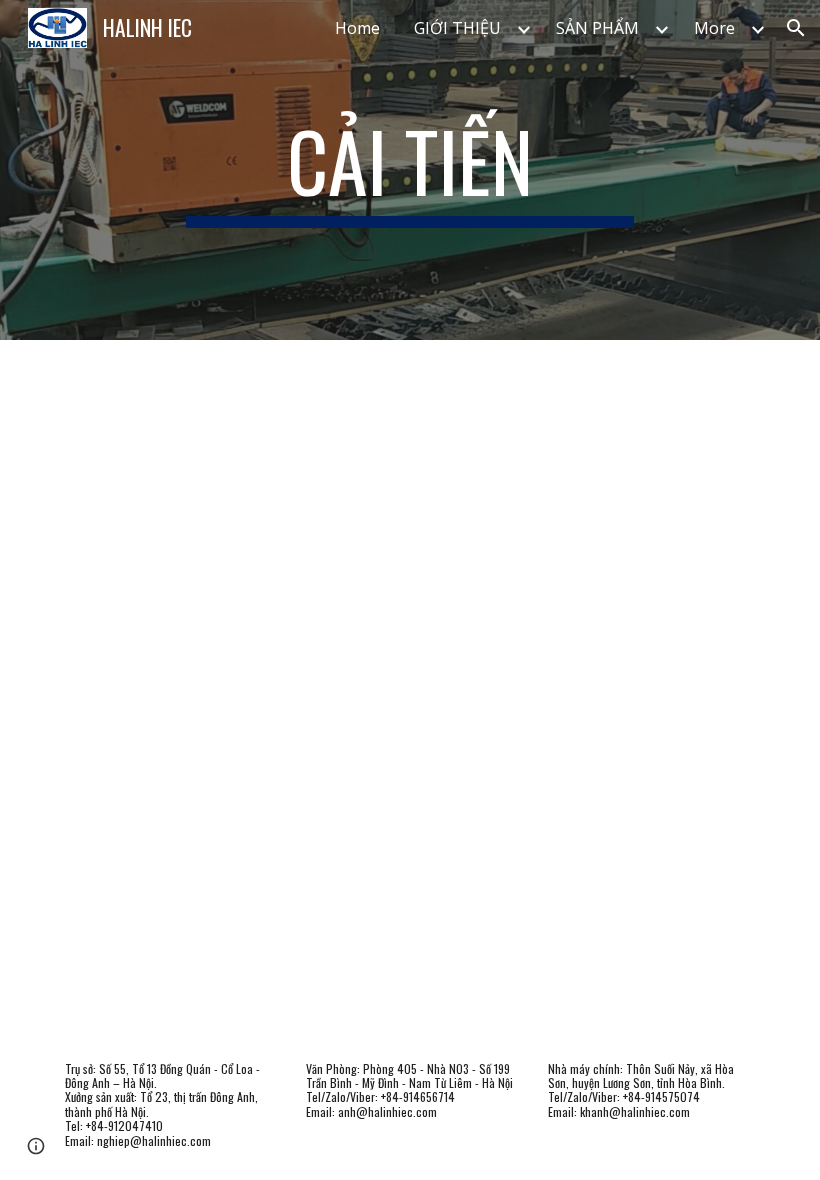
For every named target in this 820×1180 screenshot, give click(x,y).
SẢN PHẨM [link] (597, 28)
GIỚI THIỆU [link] (457, 28)
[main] (410, 170)
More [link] (714, 28)
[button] (796, 28)
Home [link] (357, 28)
